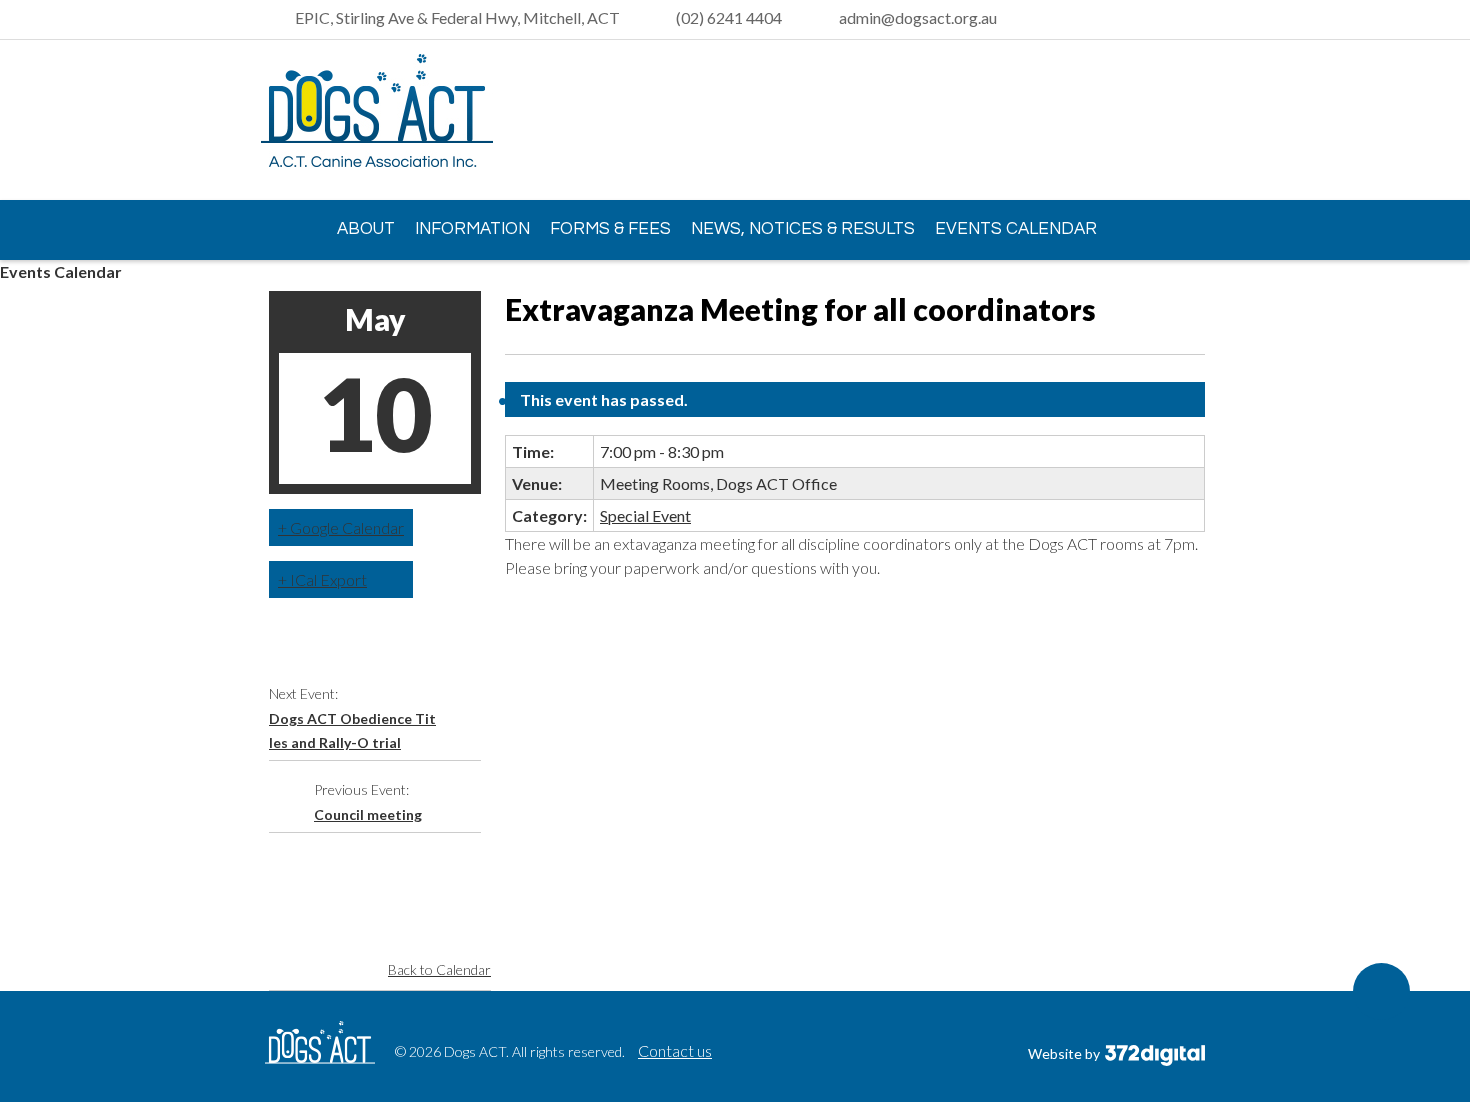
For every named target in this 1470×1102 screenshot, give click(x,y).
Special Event (645, 515)
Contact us (675, 1050)
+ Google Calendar (341, 527)
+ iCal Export (322, 579)
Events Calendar (1016, 229)
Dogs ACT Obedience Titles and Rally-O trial (352, 730)
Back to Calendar (439, 969)
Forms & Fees (610, 229)
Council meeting (368, 814)
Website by (1065, 1053)
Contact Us (328, 286)
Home (285, 228)
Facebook (1190, 121)
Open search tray (1193, 20)
